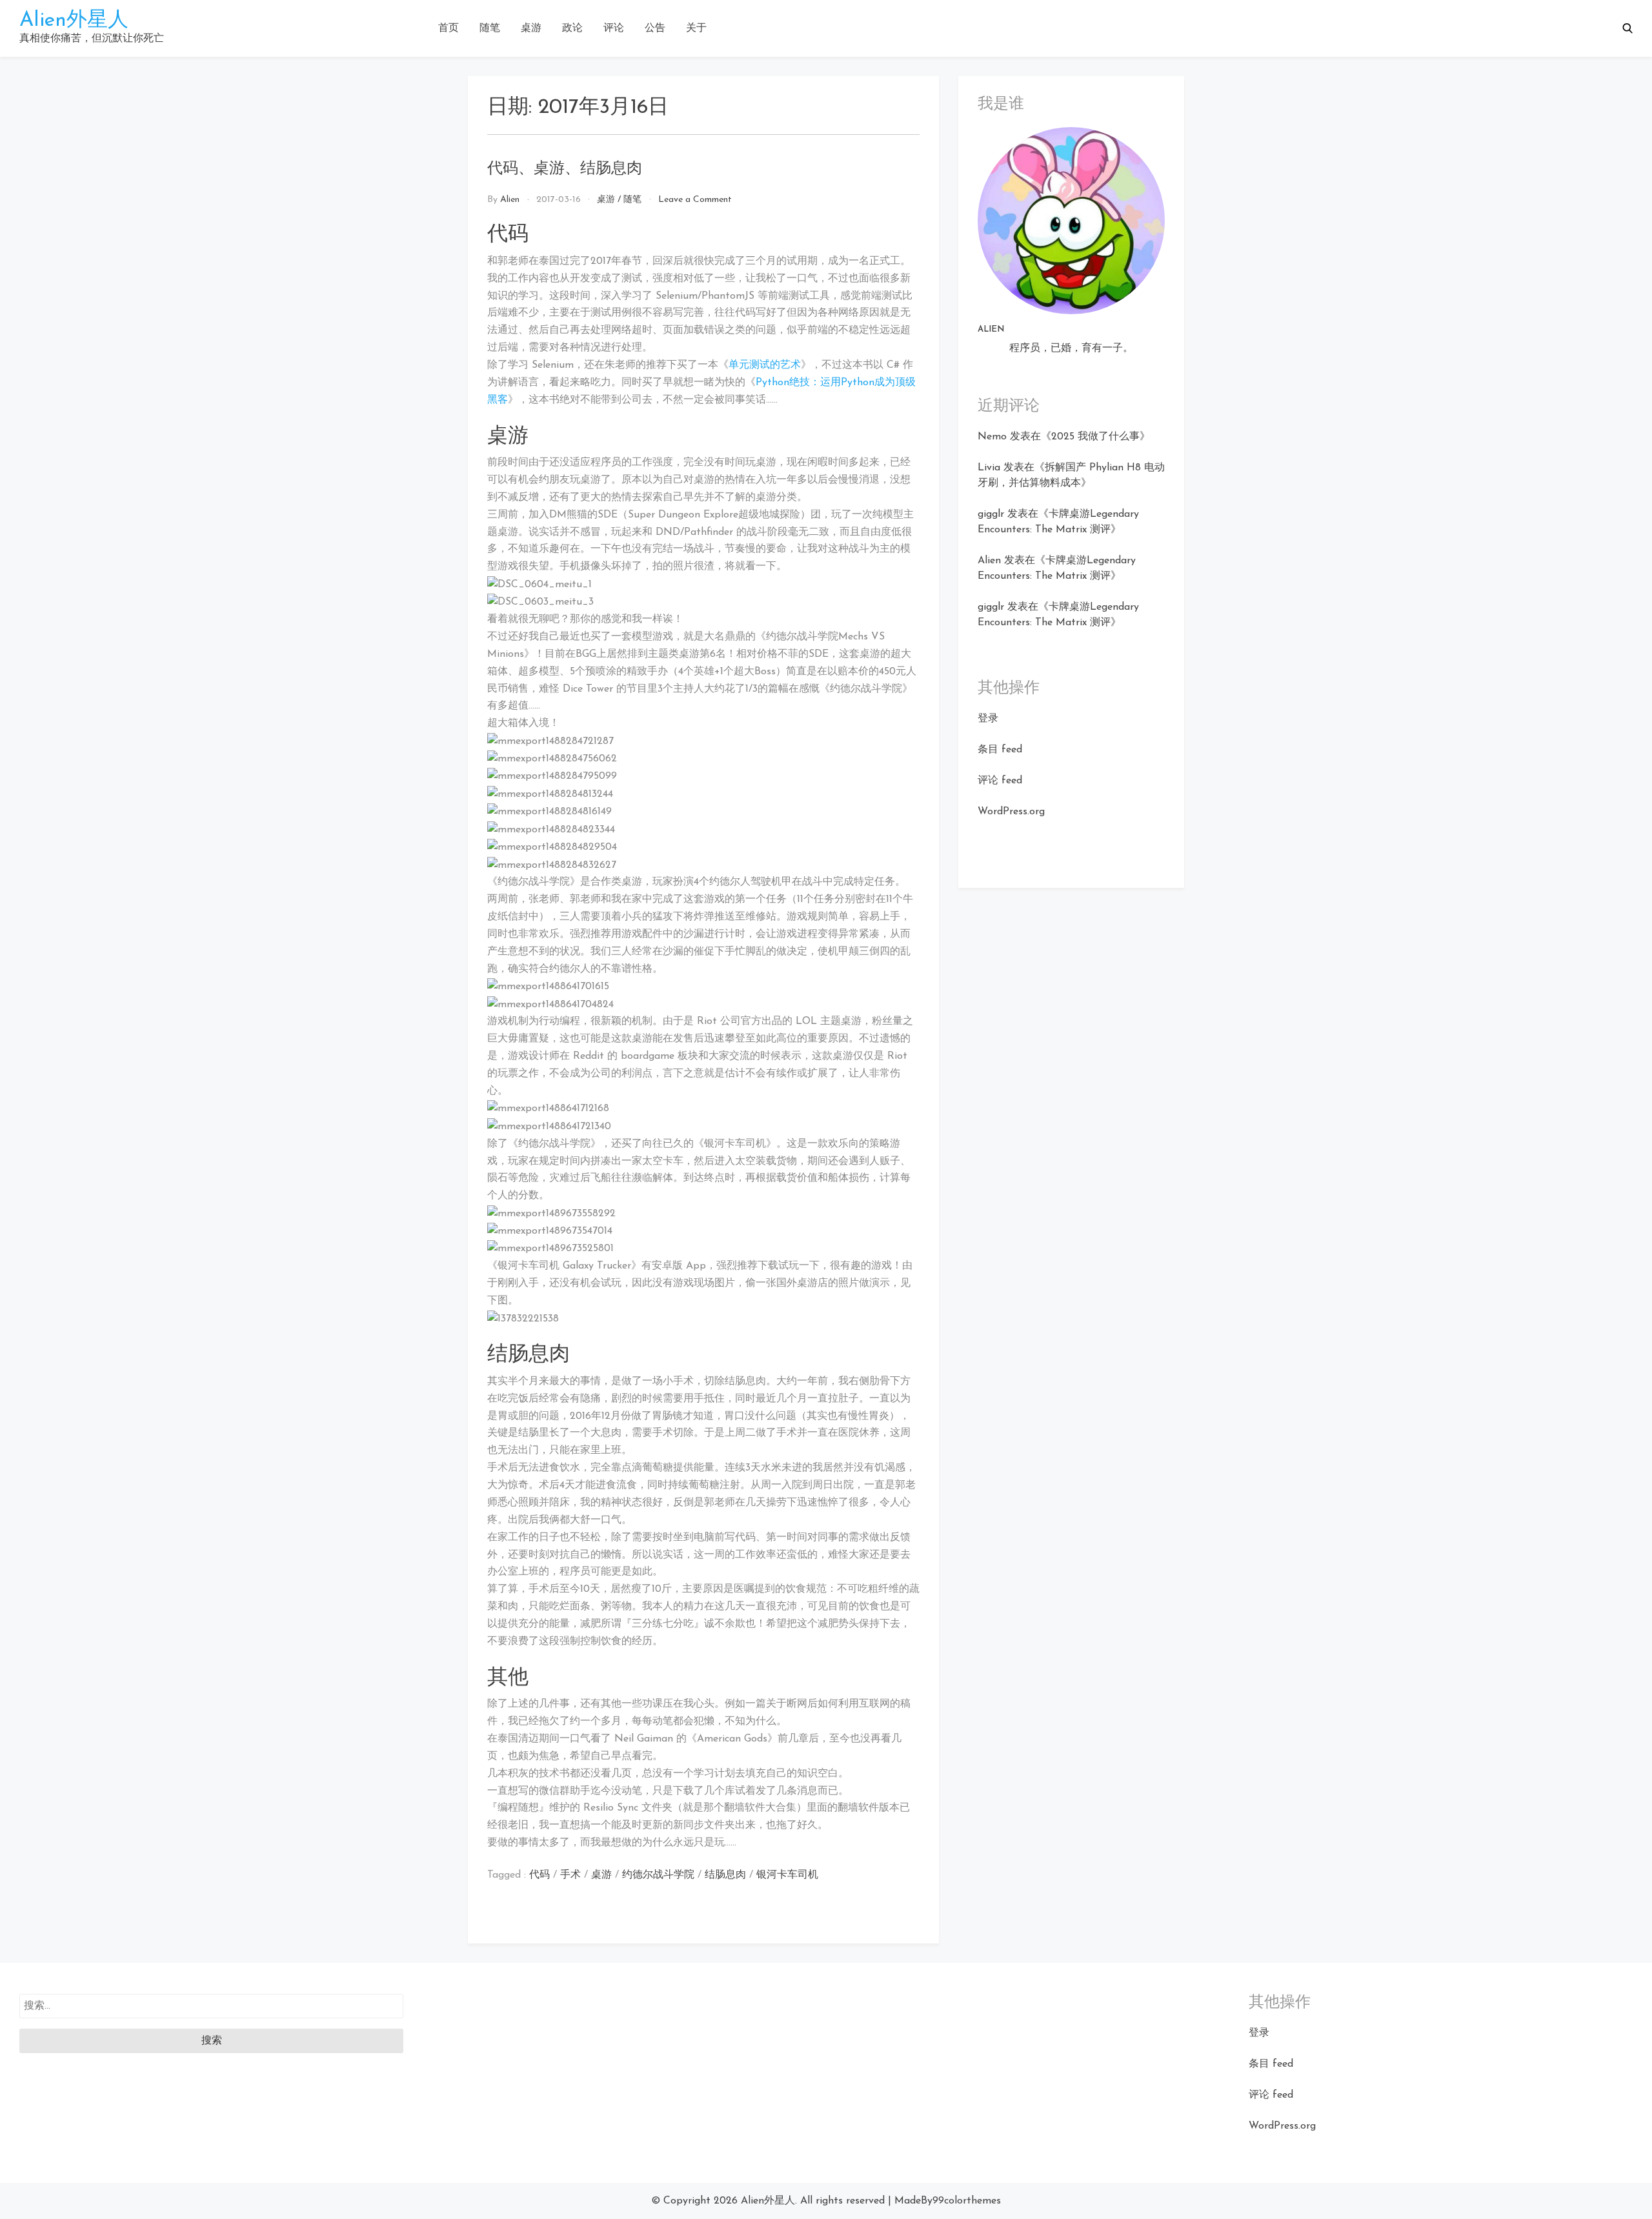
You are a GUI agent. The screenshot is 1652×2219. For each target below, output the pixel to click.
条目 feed (1000, 750)
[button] (1627, 28)
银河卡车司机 (787, 1875)
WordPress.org (1011, 812)
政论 (572, 28)
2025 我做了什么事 (1095, 437)
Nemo (992, 437)
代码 (539, 1875)
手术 (570, 1875)
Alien (510, 200)
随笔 (490, 28)
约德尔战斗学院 (658, 1875)
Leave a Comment (695, 200)
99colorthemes (967, 2201)
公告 (655, 28)
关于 (696, 28)
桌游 (531, 28)
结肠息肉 (725, 1875)
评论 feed (1000, 781)
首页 (448, 28)
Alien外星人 (74, 21)
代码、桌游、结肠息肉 (565, 169)
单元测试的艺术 (765, 365)
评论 (614, 28)
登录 (988, 719)
